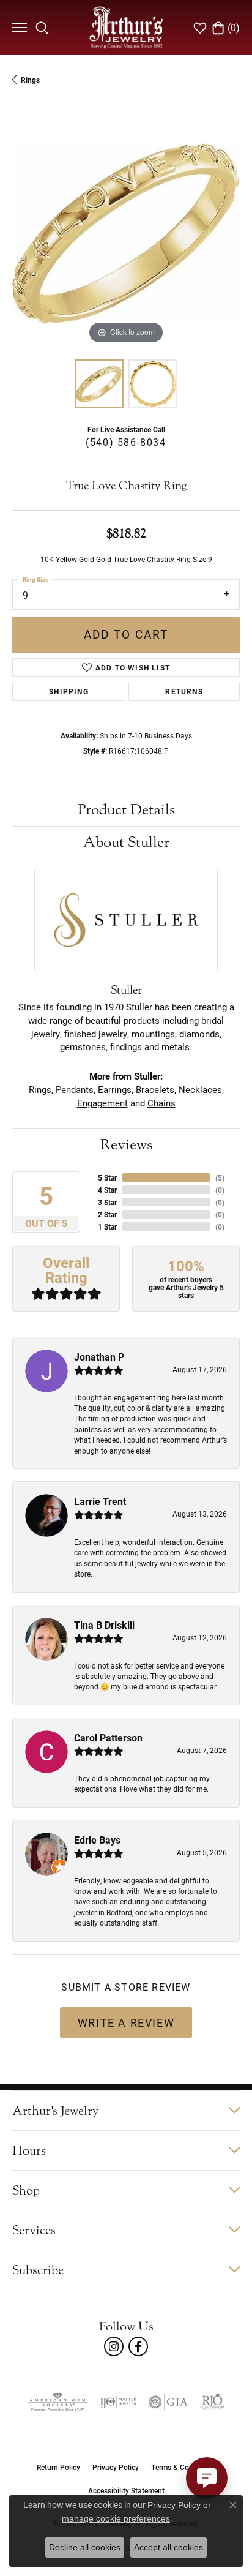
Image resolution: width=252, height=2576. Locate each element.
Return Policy (58, 2467)
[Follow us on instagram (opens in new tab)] (114, 2346)
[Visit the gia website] (168, 2402)
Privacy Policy (116, 2467)
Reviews (126, 1145)
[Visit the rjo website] (212, 2402)
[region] (126, 233)
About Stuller (126, 842)
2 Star (107, 1214)
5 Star (107, 1177)
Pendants (75, 1090)
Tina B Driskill (104, 1625)
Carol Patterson (108, 1737)
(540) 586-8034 (126, 442)
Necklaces (200, 1090)
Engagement (102, 1103)
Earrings (115, 1090)
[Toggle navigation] (18, 28)
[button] (42, 28)
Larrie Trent (100, 1501)
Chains (161, 1103)
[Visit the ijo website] (118, 2402)
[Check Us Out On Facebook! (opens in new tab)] (138, 2346)
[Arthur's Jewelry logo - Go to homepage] (126, 27)
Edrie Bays (97, 1840)
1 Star (107, 1226)
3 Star (107, 1202)
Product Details (126, 810)
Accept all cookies (169, 2547)
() (220, 1177)
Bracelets (155, 1090)
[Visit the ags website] (57, 2402)
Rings (30, 80)
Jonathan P (99, 1357)
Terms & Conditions (183, 2467)
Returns (184, 691)
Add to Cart (126, 634)
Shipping (69, 691)
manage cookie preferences (116, 2518)
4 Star (107, 1190)
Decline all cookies (85, 2547)
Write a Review (126, 2022)
